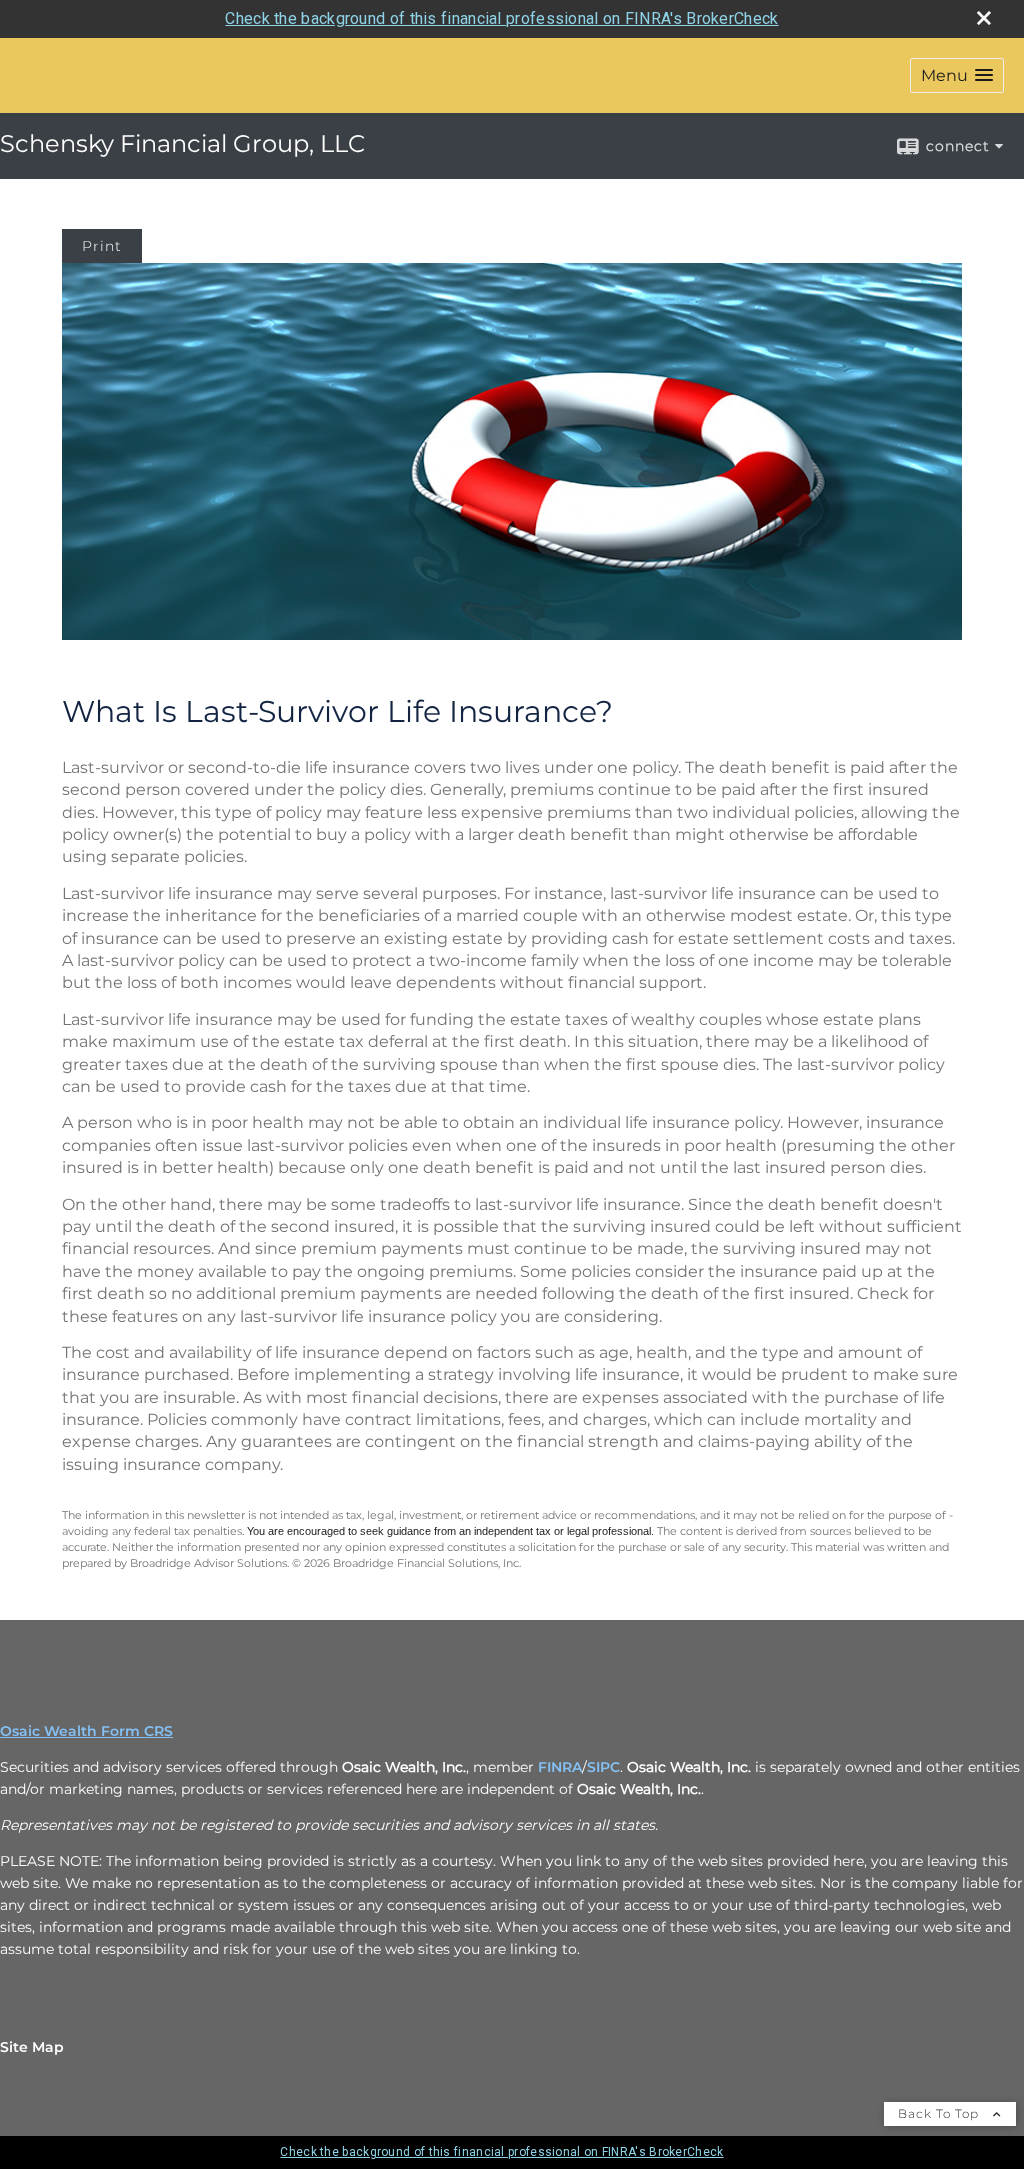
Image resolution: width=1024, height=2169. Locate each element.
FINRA (560, 1767)
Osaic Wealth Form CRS (86, 1731)
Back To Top (940, 2113)
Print (102, 246)
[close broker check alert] (984, 18)
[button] (957, 75)
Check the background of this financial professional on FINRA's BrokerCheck (501, 18)
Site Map (32, 2047)
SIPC (603, 1767)
